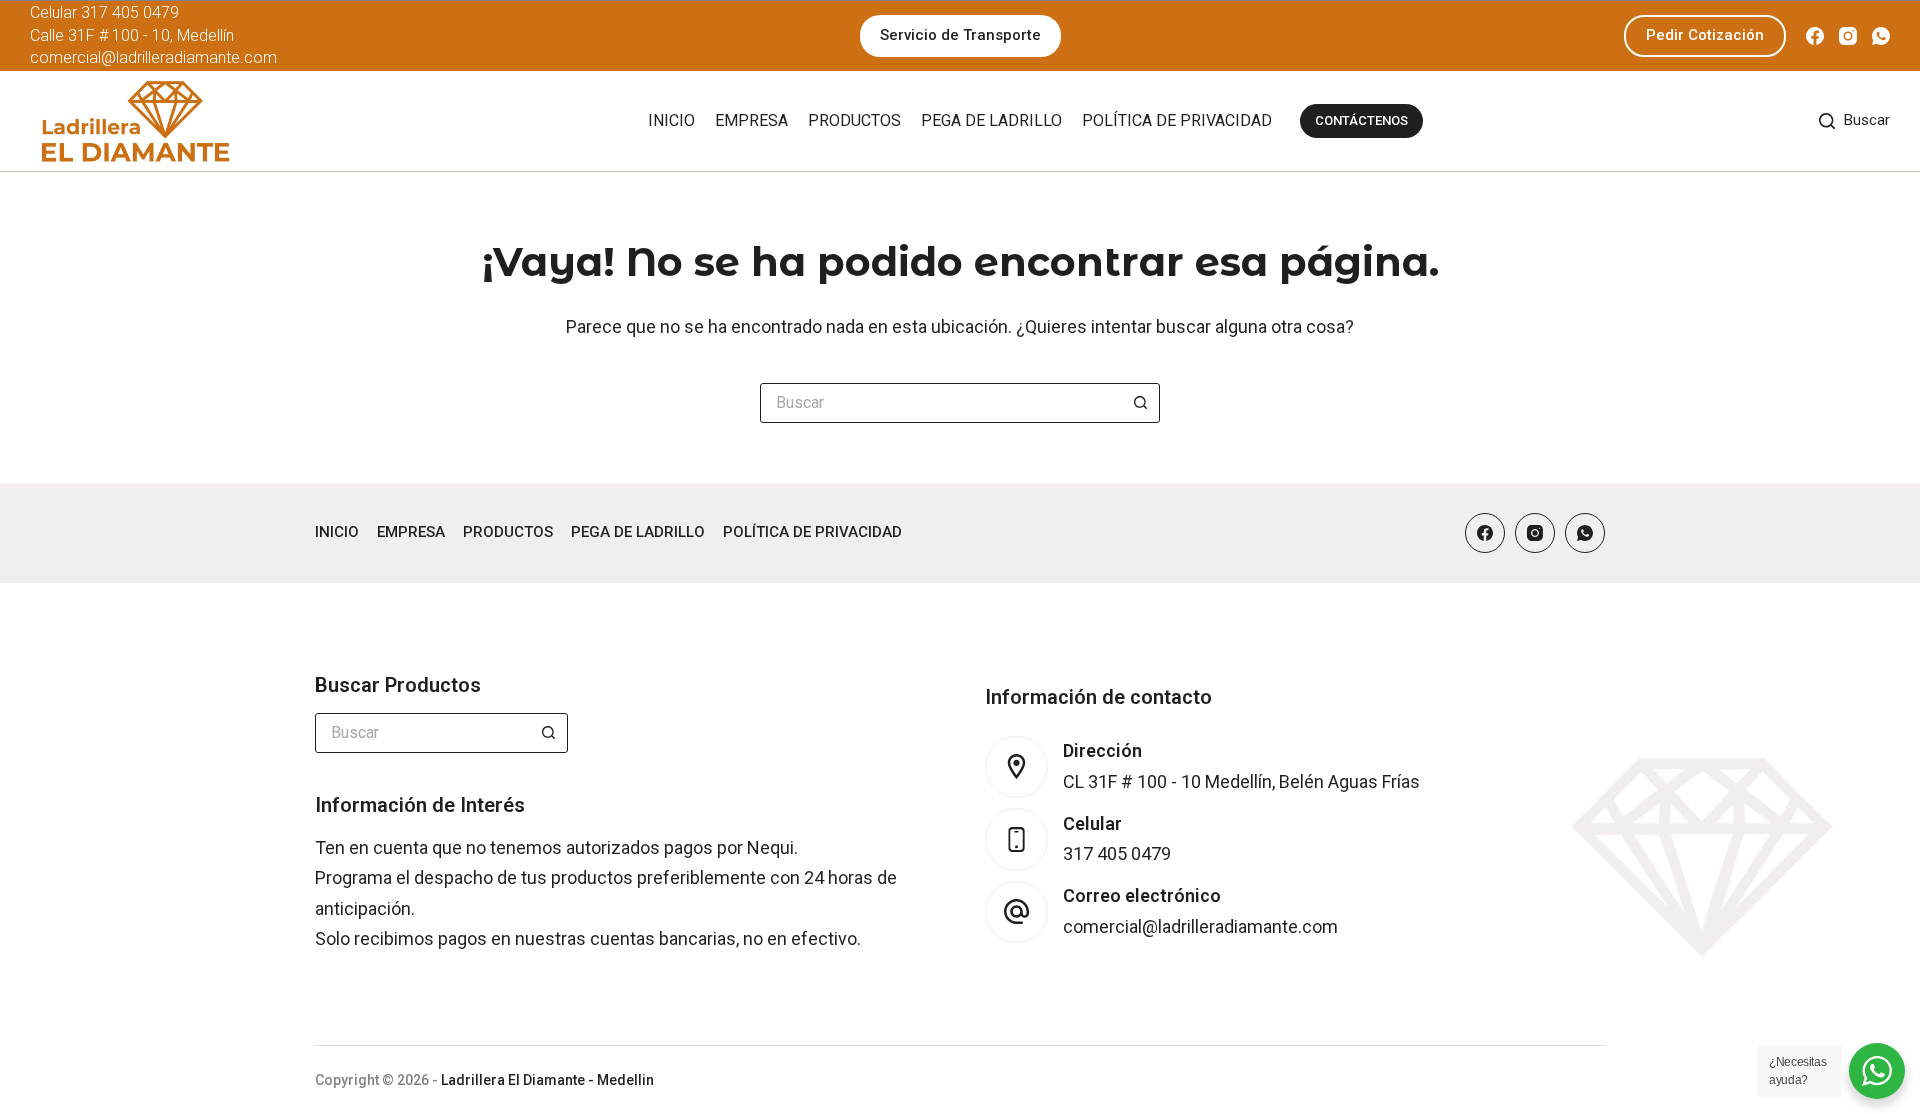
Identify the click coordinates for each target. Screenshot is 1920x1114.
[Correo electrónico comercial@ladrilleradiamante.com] (1016, 912)
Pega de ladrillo (991, 120)
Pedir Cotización (1705, 35)
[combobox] (941, 403)
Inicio (671, 120)
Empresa (751, 120)
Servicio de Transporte (960, 35)
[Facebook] (1815, 36)
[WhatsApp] (1881, 36)
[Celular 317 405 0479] (1016, 839)
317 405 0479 (130, 12)
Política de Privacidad (1177, 120)
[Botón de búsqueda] (1140, 403)
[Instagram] (1848, 36)
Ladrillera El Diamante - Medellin (547, 1080)
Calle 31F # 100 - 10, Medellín (132, 35)
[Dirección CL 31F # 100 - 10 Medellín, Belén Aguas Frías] (1016, 767)
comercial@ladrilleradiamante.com (153, 57)
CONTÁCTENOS (1361, 120)
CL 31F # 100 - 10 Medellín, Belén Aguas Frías (1241, 781)
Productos (854, 120)
